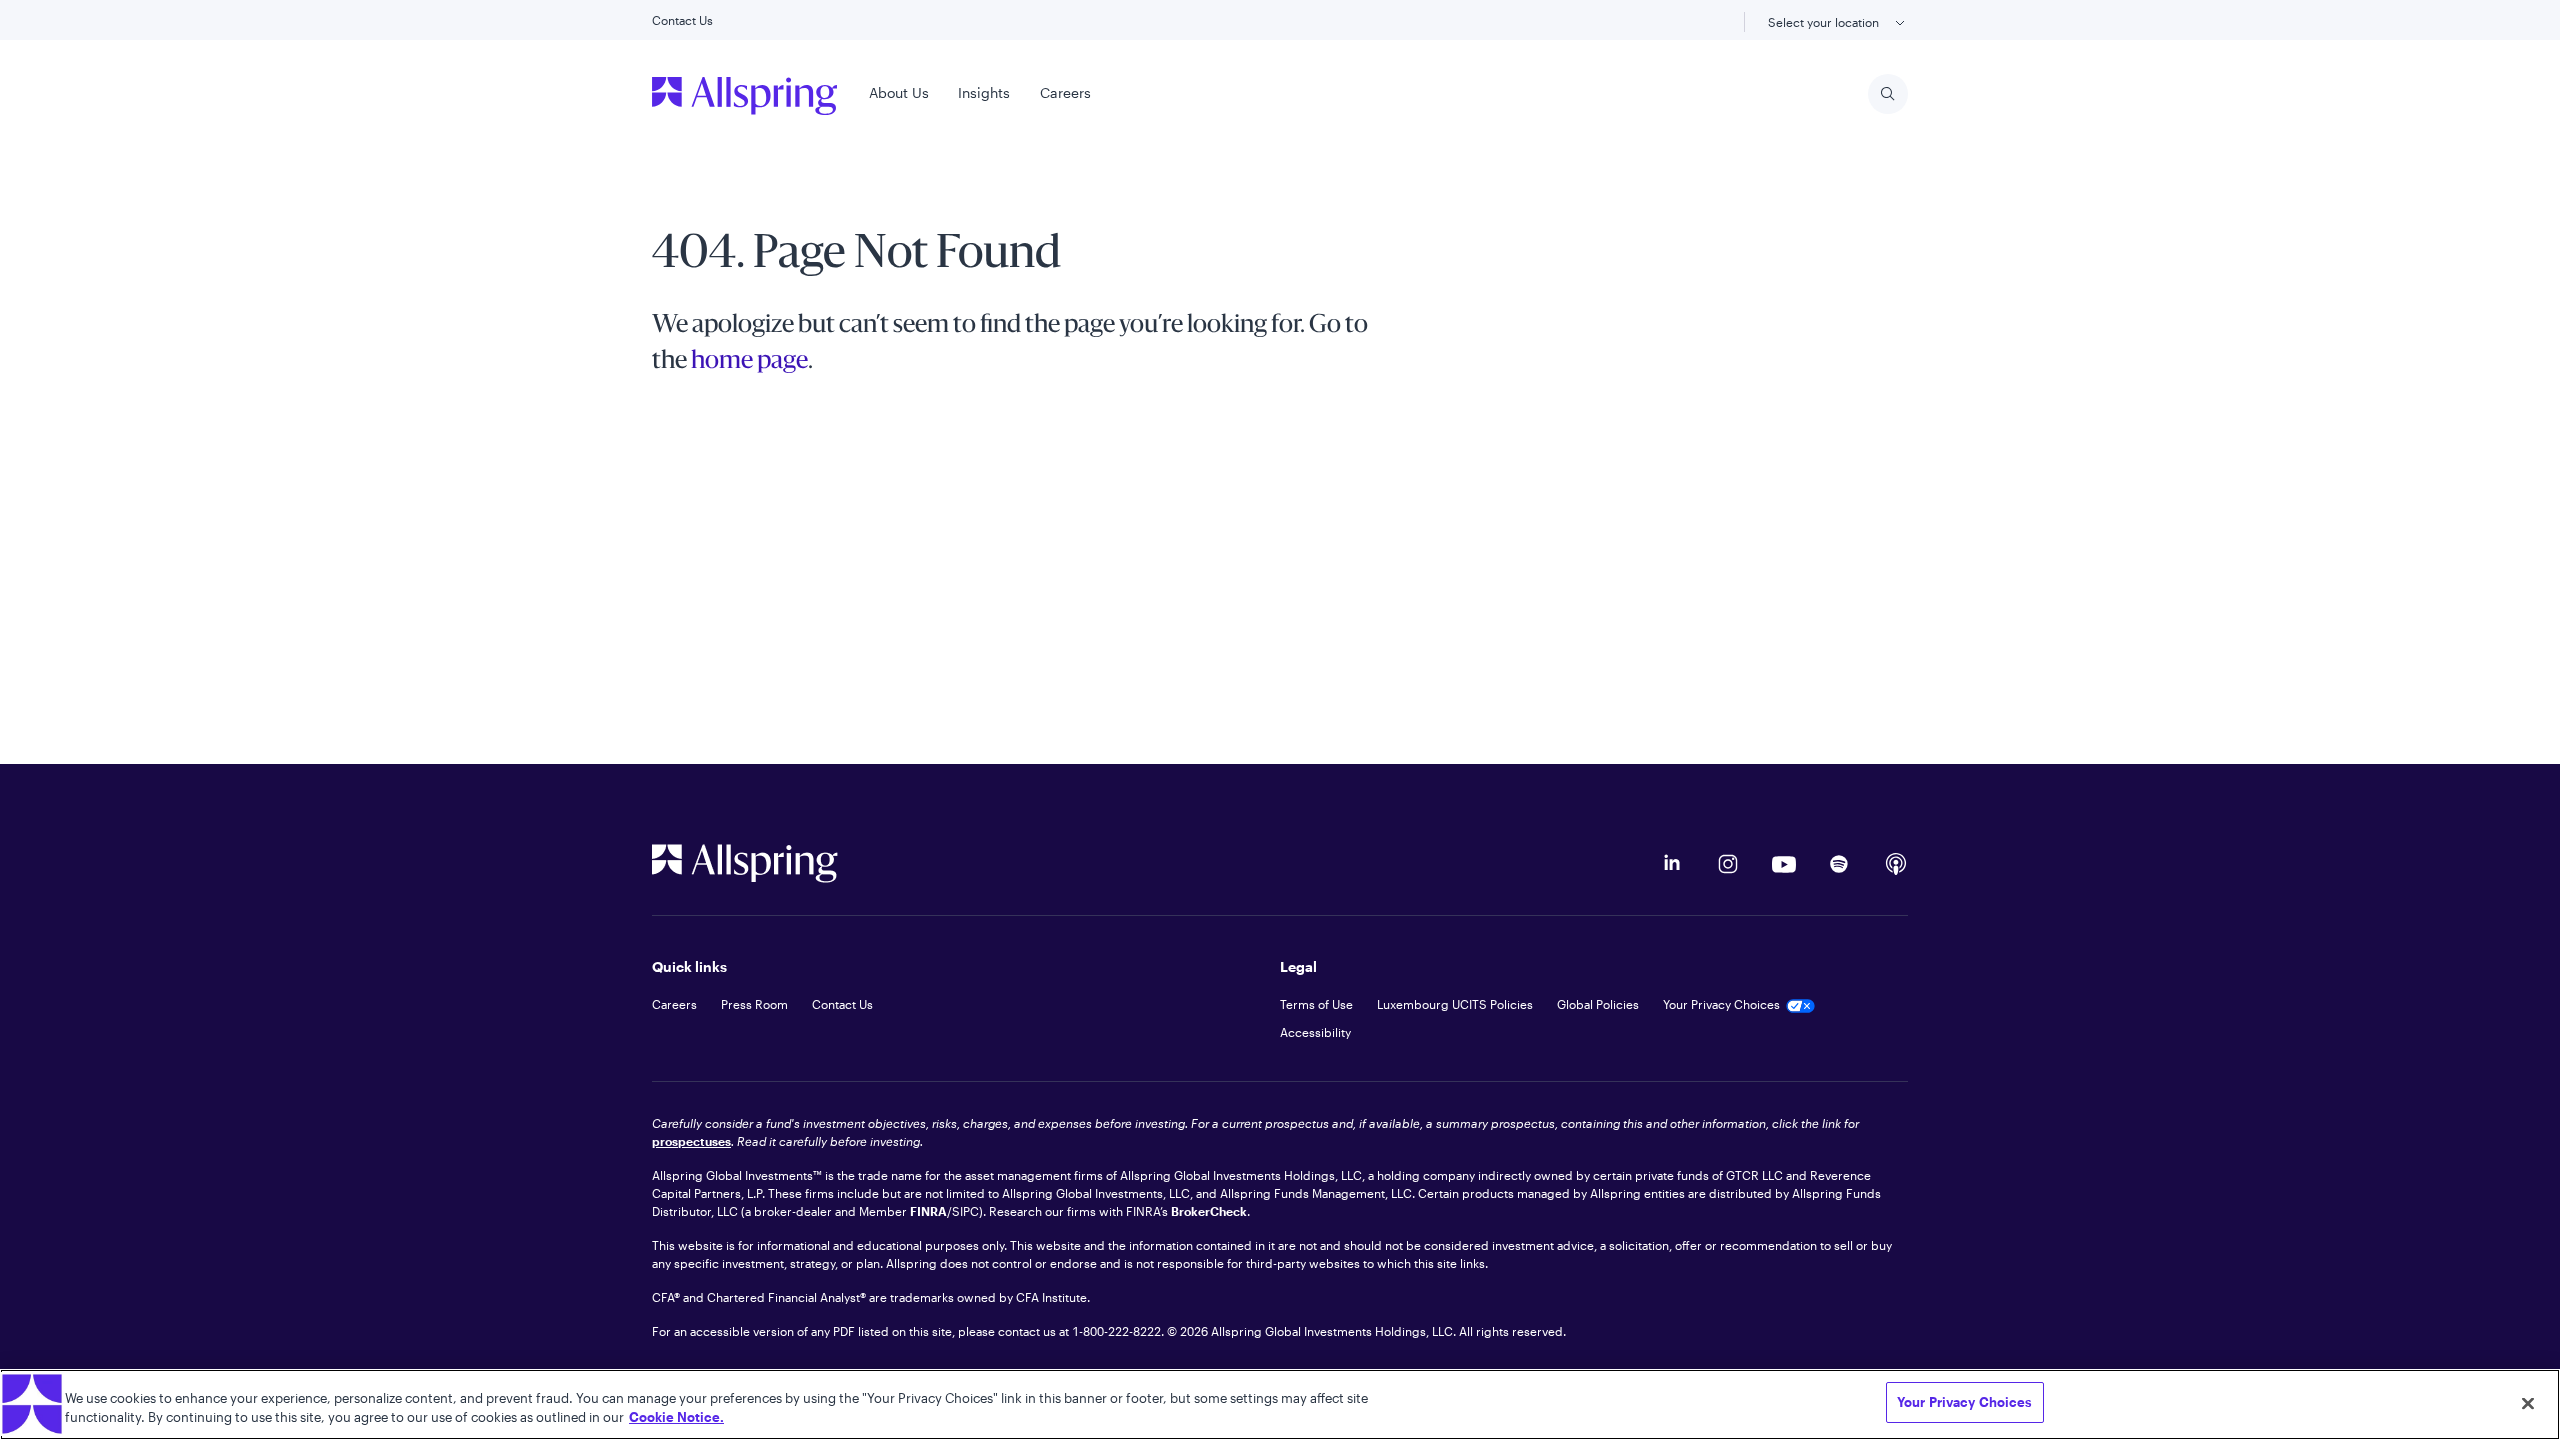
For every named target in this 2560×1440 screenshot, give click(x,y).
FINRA (928, 1211)
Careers (1065, 92)
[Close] (2528, 1403)
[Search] (1888, 94)
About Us (899, 92)
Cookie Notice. (676, 1418)
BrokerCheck (1209, 1211)
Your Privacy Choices (1965, 1402)
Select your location (1825, 22)
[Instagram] (1728, 864)
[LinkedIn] (1672, 864)
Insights (984, 92)
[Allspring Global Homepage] (745, 863)
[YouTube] (1784, 864)
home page (749, 362)
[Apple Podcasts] (1896, 864)
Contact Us (682, 20)
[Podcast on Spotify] (1840, 864)
